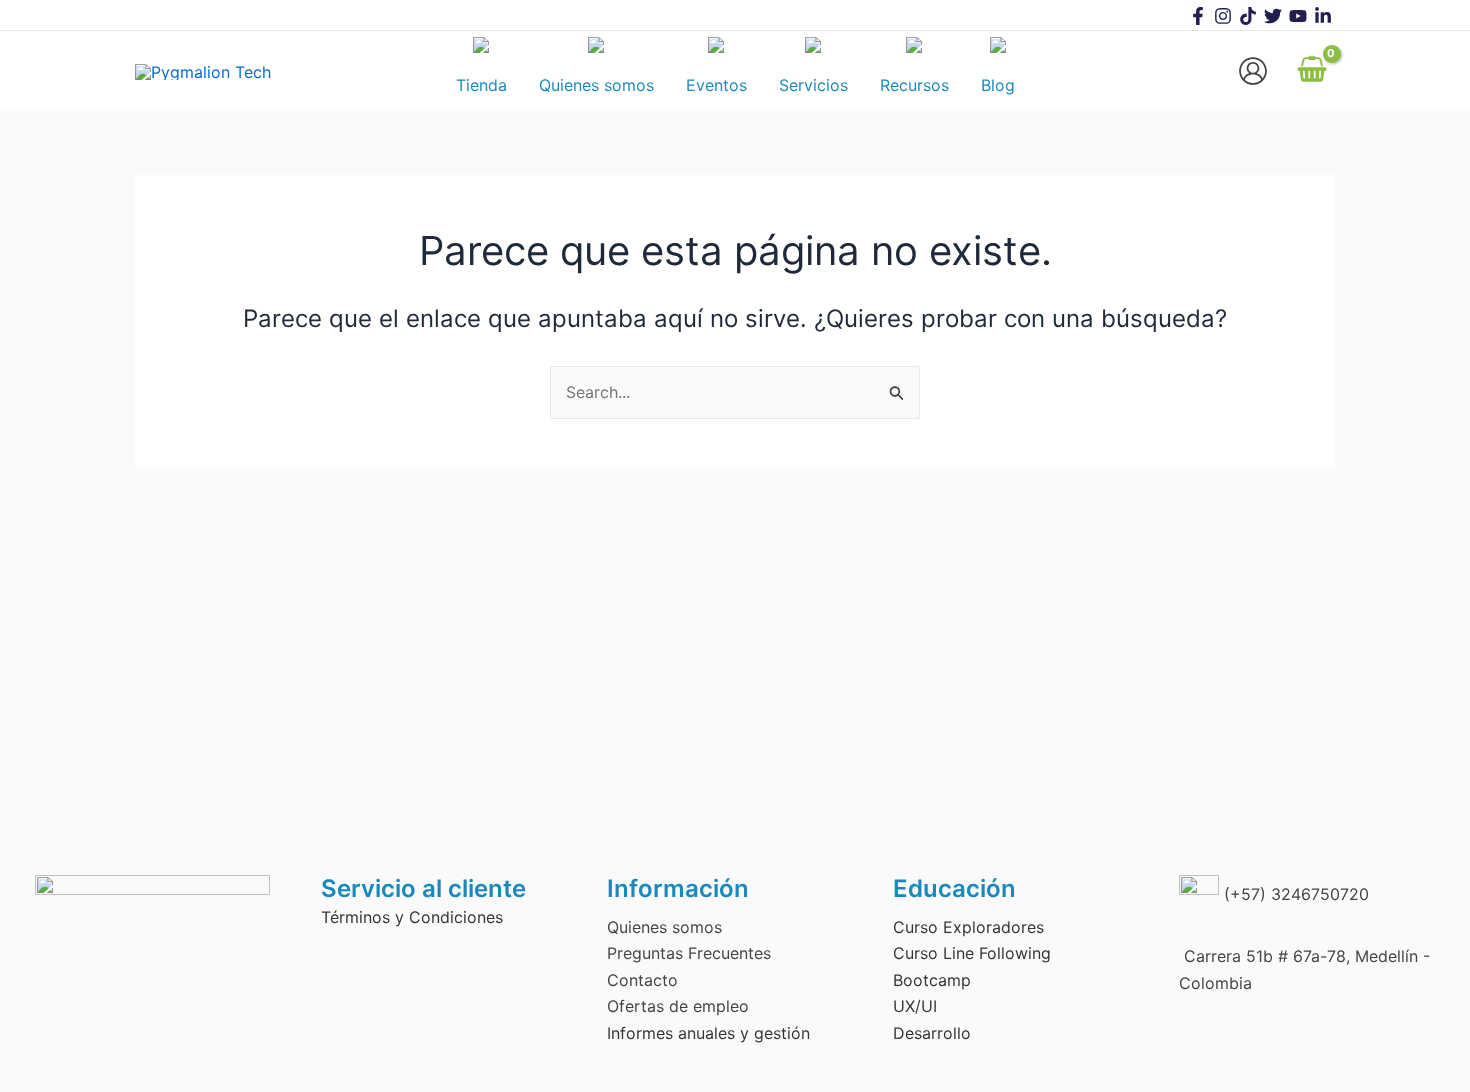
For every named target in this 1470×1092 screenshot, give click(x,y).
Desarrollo (932, 1033)
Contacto (642, 980)
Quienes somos (664, 927)
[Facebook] (1198, 16)
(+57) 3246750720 (1294, 894)
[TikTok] (1248, 16)
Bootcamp (932, 980)
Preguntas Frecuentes (689, 953)
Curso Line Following (972, 953)
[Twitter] (1273, 16)
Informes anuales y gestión (708, 1033)
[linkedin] (1323, 16)
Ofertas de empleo (678, 1006)
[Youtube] (1298, 16)
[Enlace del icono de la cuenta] (1253, 71)
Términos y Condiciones (412, 917)
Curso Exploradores (968, 927)
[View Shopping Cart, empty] (1311, 71)
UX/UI (915, 1006)
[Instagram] (1223, 16)
